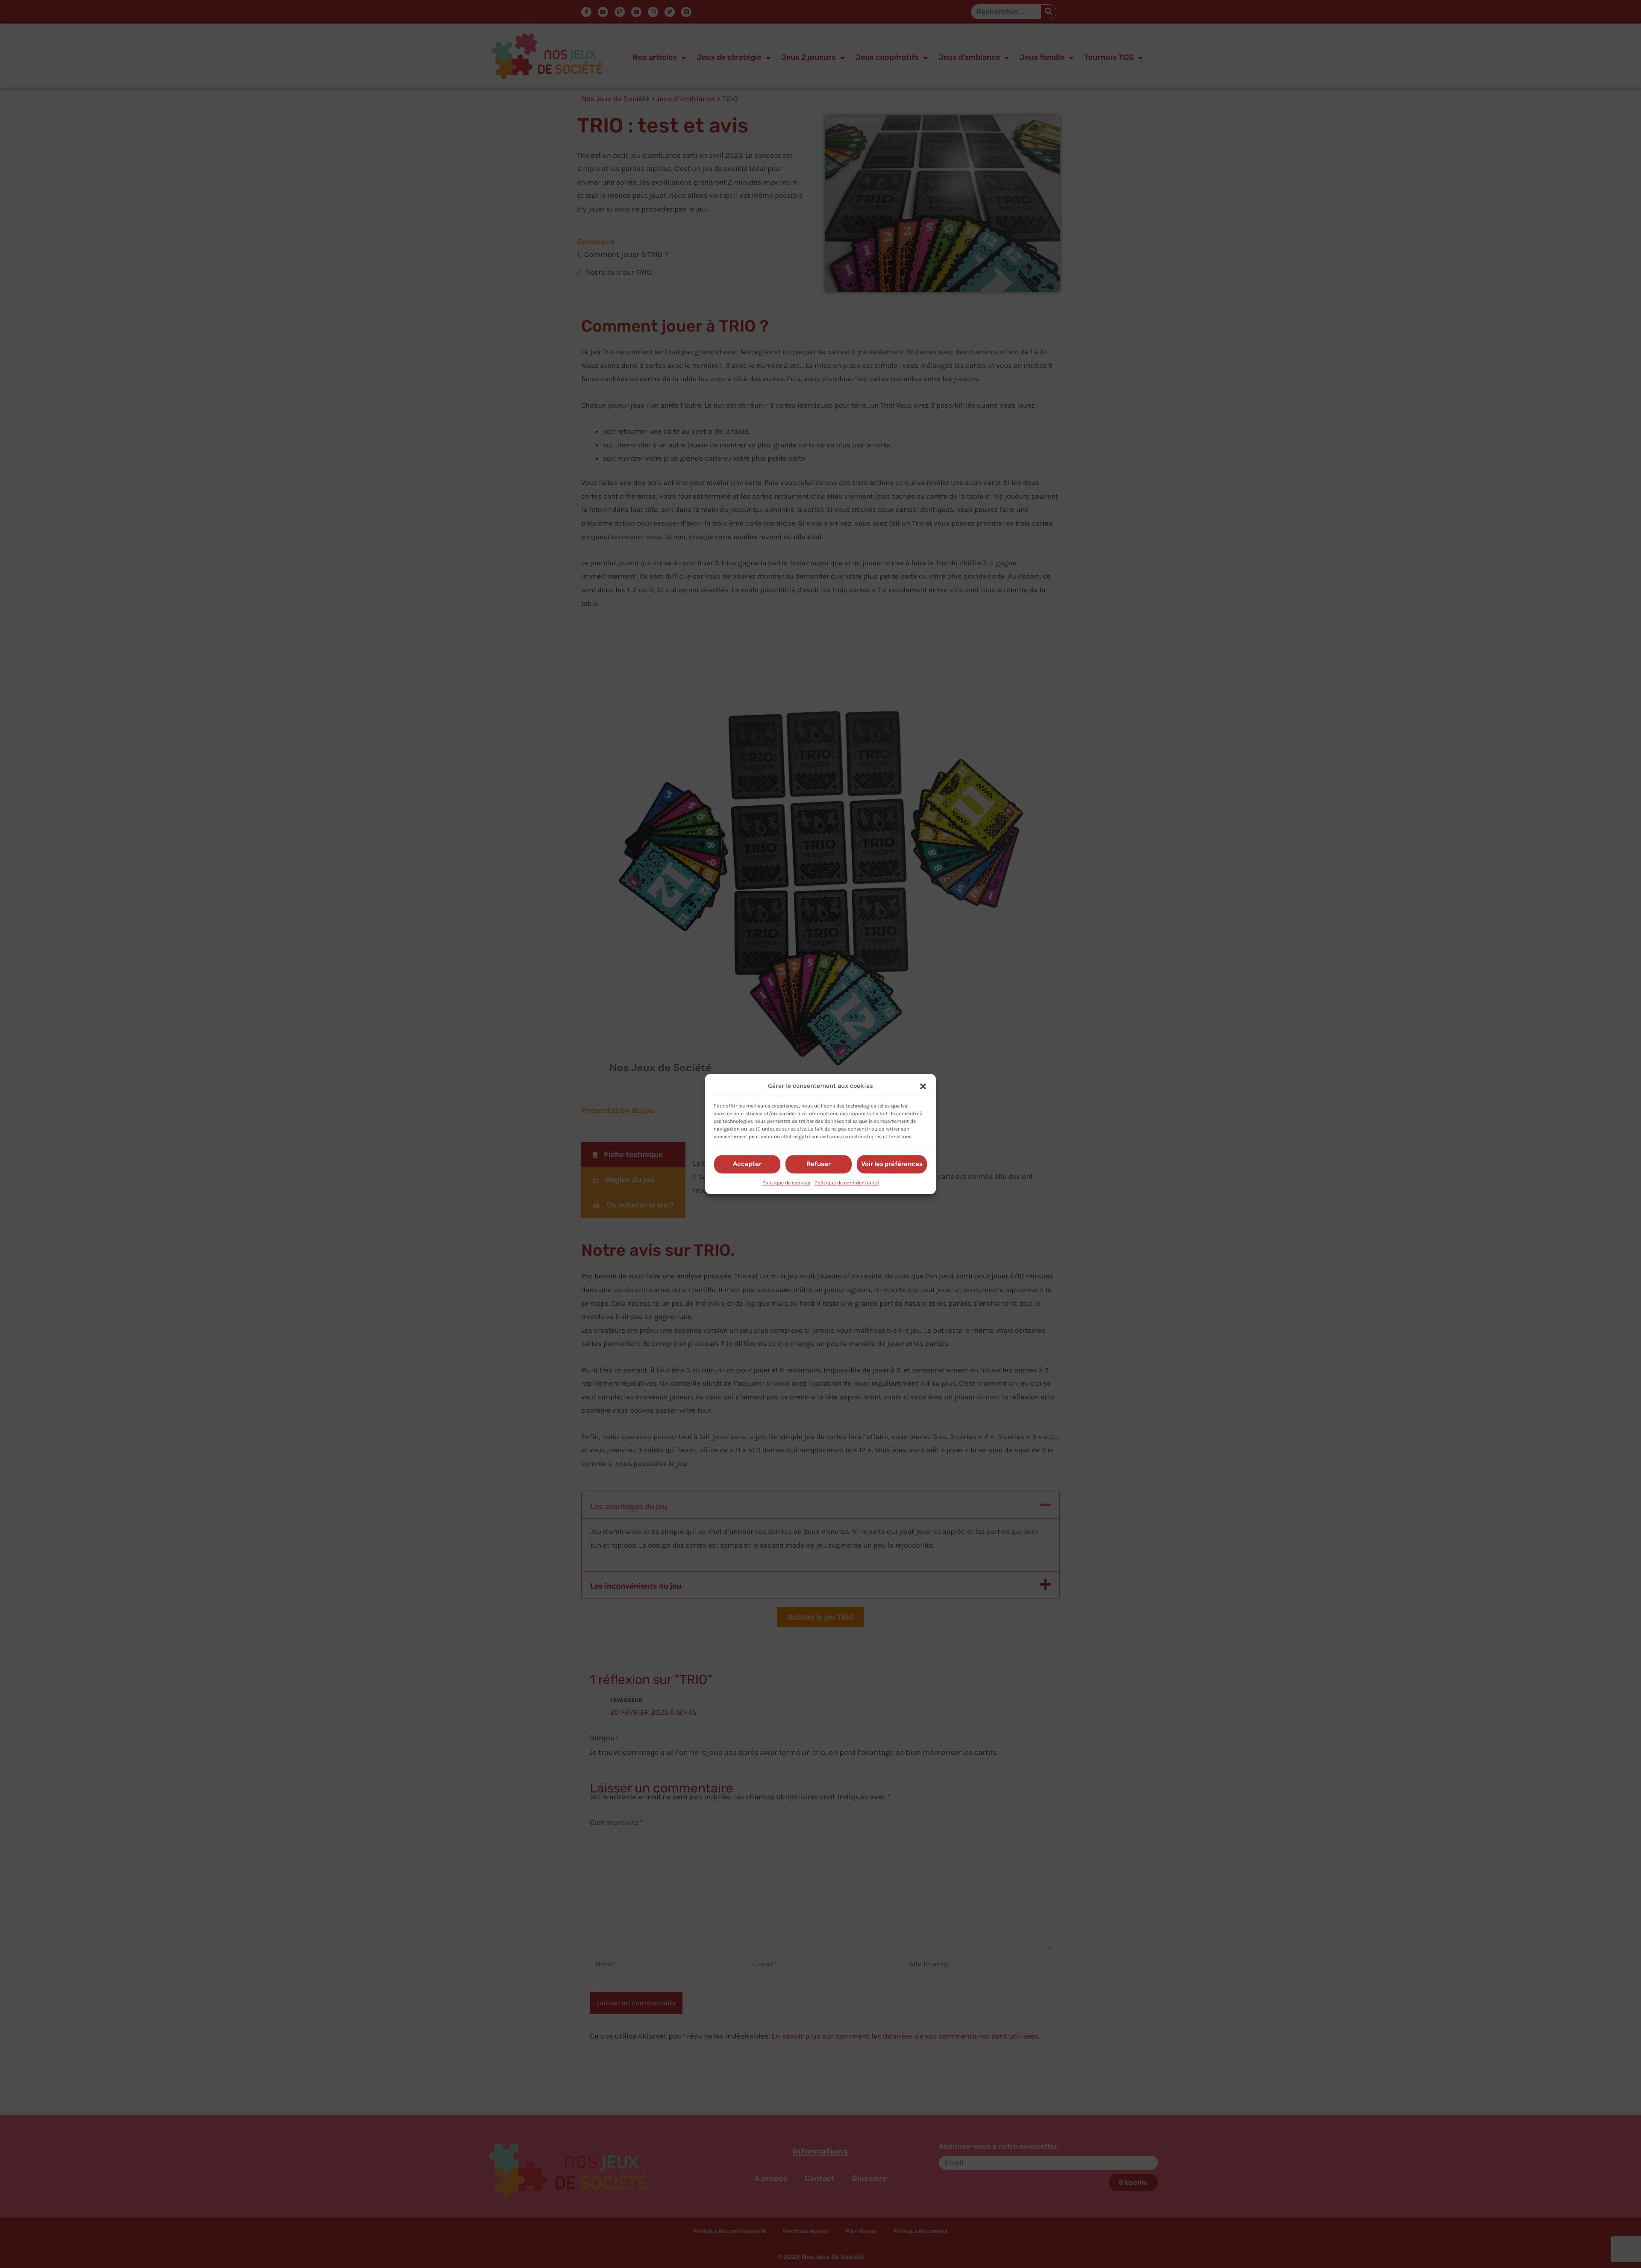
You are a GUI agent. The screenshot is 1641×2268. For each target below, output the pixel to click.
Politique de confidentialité (847, 1183)
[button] (923, 1086)
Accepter (747, 1164)
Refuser (819, 1164)
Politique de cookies (786, 1183)
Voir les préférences (892, 1164)
